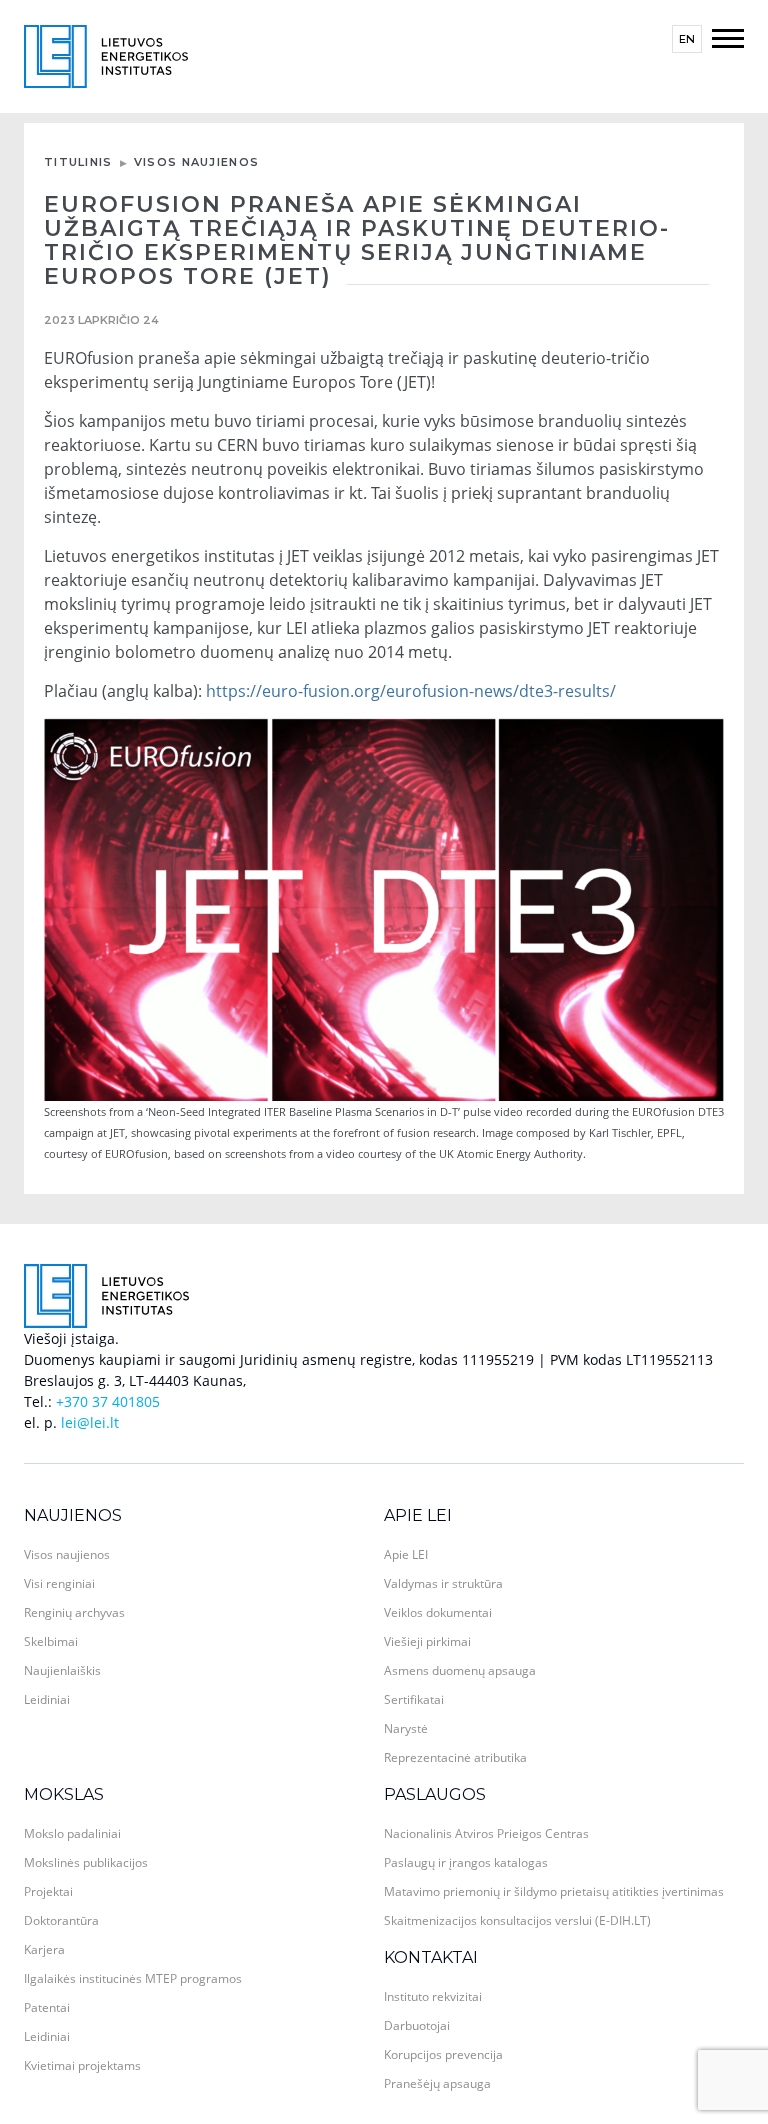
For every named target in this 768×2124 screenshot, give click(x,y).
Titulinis (78, 162)
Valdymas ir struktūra (443, 1583)
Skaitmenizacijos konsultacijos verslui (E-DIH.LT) (517, 1920)
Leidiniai (47, 1699)
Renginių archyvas (74, 1612)
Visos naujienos (197, 162)
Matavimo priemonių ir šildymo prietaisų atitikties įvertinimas (554, 1891)
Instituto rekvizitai (433, 1996)
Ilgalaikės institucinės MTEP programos (133, 1978)
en (687, 39)
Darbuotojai (417, 2025)
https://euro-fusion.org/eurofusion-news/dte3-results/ (411, 691)
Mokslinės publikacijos (86, 1862)
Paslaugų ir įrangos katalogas (466, 1862)
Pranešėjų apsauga (437, 2083)
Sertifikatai (414, 1699)
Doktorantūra (61, 1920)
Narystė (406, 1728)
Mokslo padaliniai (72, 1833)
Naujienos (73, 1515)
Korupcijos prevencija (443, 2054)
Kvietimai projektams (82, 2065)
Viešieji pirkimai (427, 1641)
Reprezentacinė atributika (455, 1757)
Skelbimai (51, 1641)
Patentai (47, 2007)
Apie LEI (418, 1515)
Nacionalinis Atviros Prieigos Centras (486, 1833)
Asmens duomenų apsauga (460, 1670)
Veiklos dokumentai (438, 1612)
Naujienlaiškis (62, 1670)
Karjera (44, 1949)
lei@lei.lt (90, 1422)
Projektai (48, 1891)
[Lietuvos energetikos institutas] (106, 54)
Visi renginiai (59, 1583)
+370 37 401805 (108, 1401)
